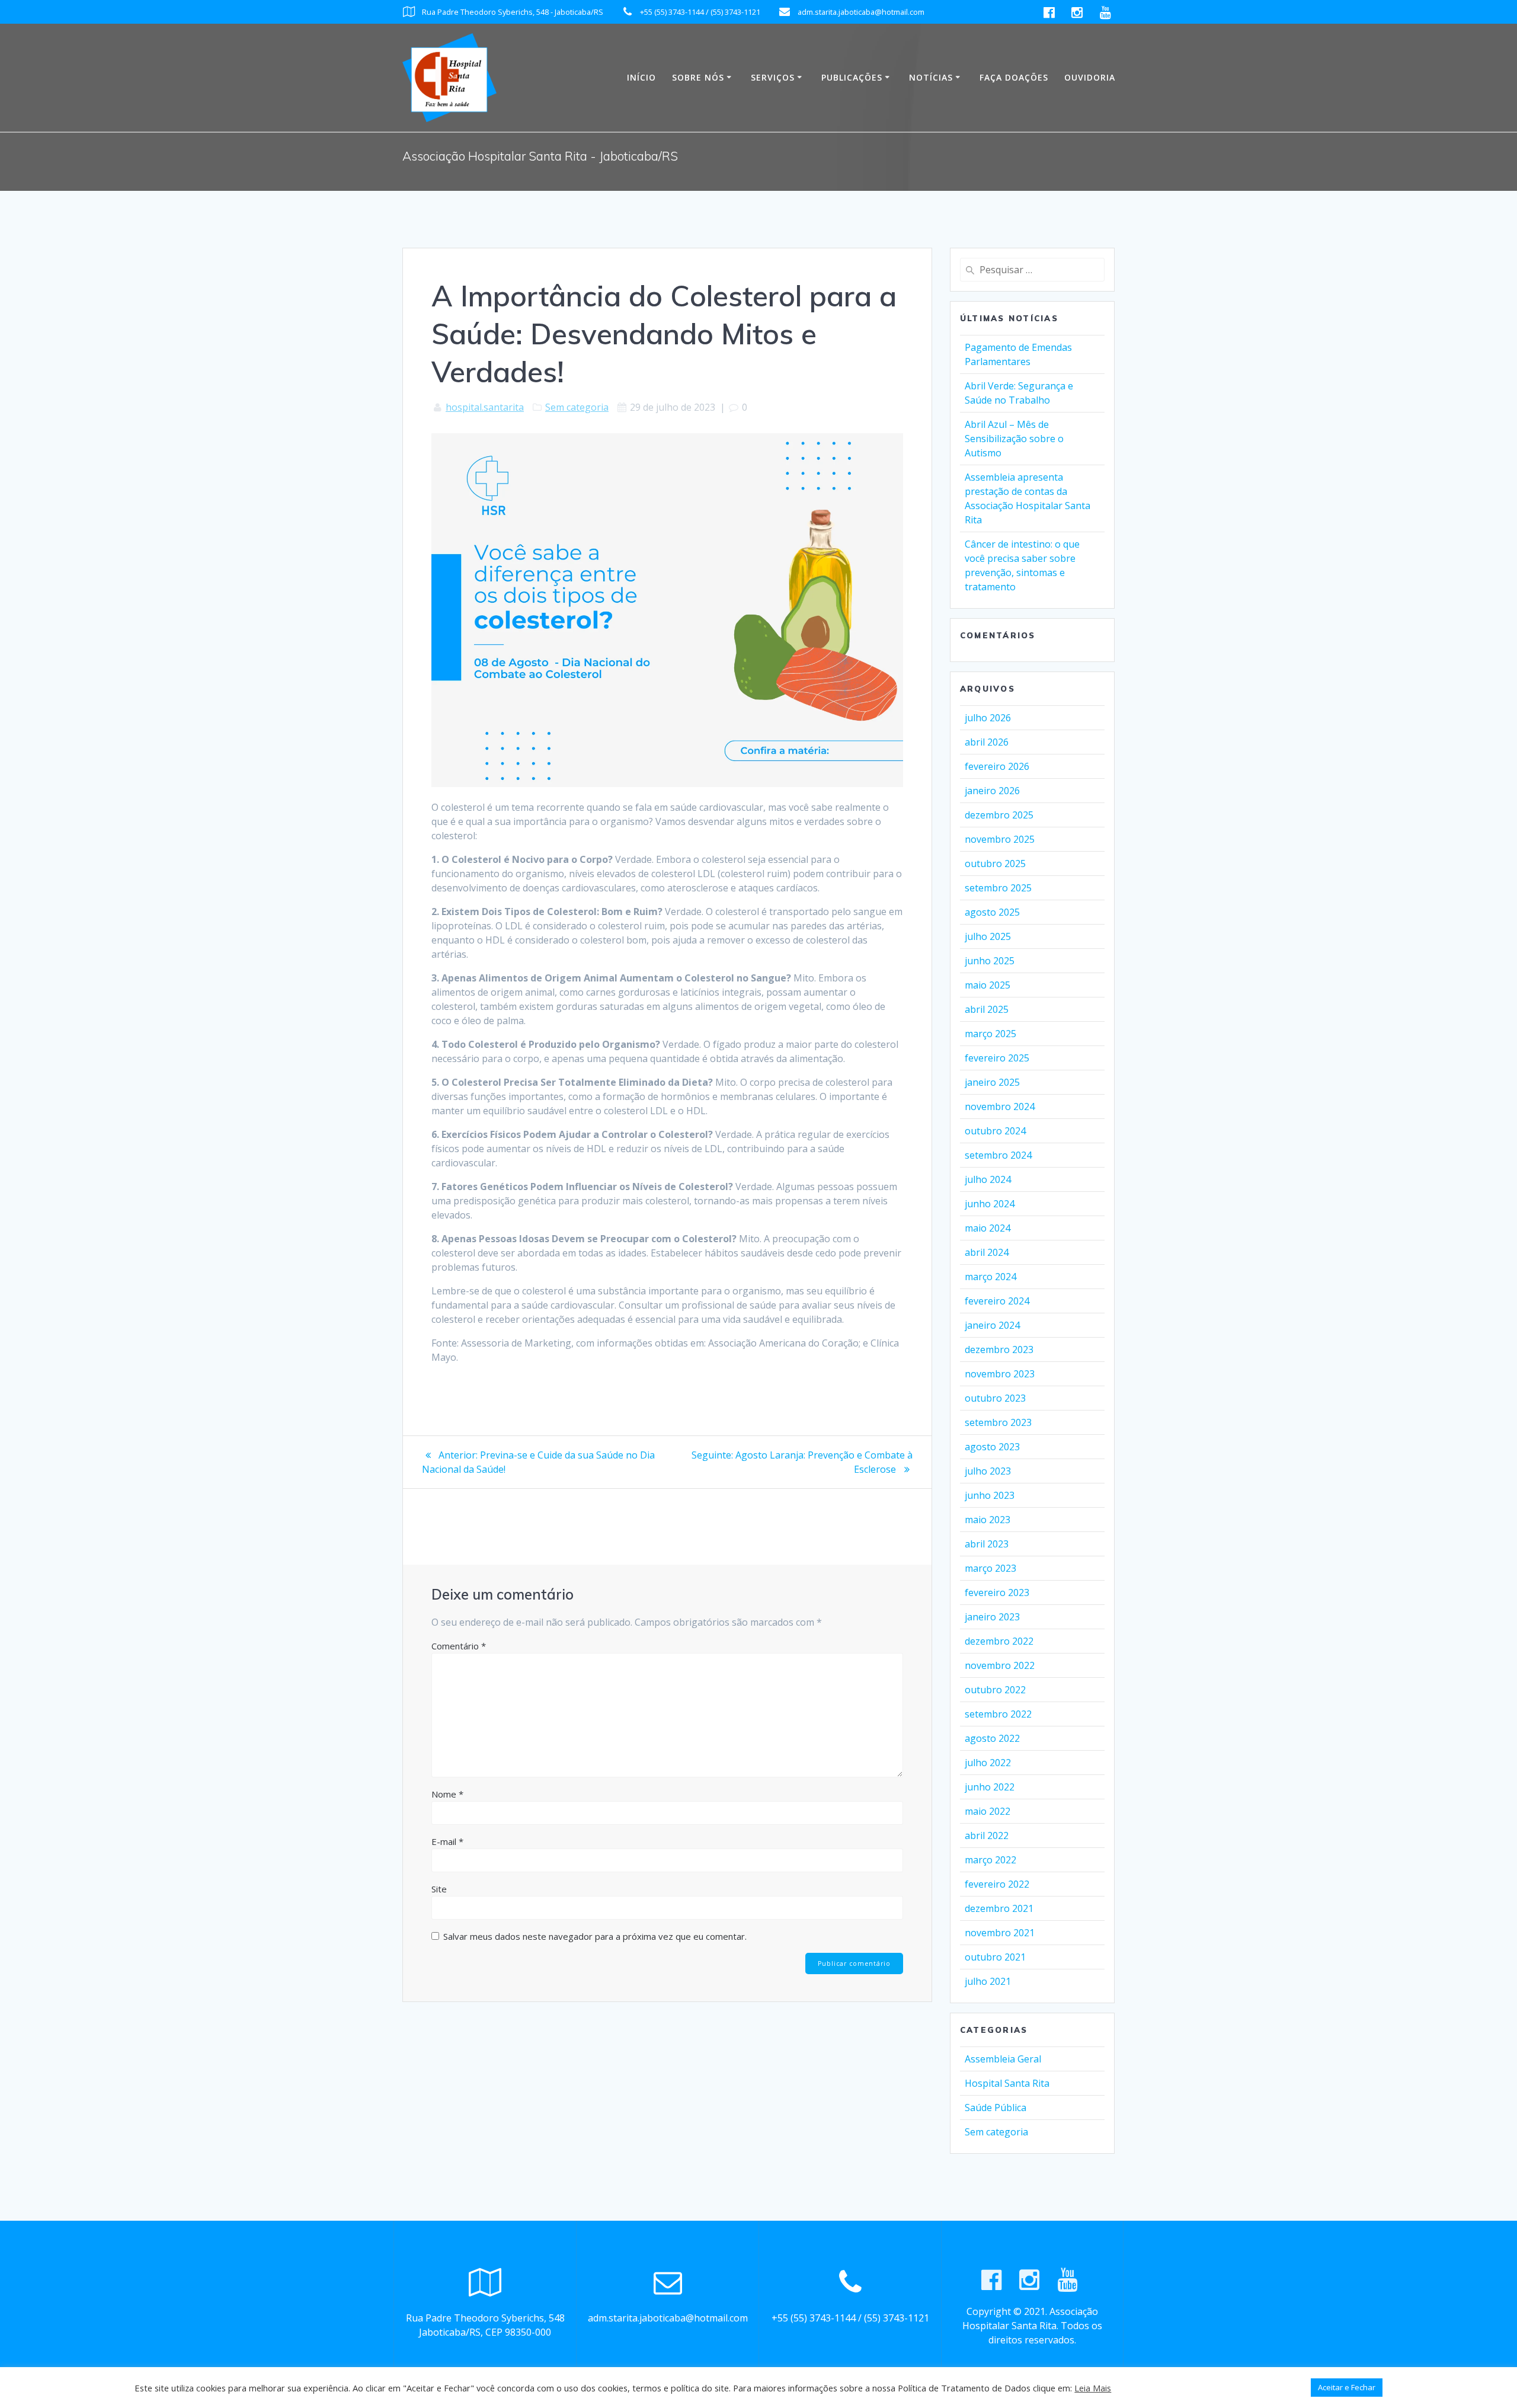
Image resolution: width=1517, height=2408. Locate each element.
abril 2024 (987, 1252)
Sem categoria (577, 407)
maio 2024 (988, 1228)
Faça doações (1014, 77)
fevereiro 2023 (997, 1592)
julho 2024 (988, 1179)
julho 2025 (988, 936)
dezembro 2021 (999, 1908)
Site (439, 1889)
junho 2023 (990, 1495)
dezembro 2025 (999, 815)
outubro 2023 (995, 1398)
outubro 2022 (995, 1690)
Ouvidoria (1090, 77)
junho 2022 (990, 1787)
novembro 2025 (1000, 839)
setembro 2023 (998, 1422)
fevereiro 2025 (997, 1058)
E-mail (447, 1841)
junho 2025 (990, 961)
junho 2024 (990, 1204)
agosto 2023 (992, 1447)
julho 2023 (988, 1471)
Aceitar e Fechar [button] (1347, 2387)
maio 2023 (988, 1520)
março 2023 (990, 1568)
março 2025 (990, 1034)
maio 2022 (988, 1811)
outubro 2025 (995, 864)
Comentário (459, 1646)
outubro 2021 (995, 1957)
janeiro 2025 (992, 1082)
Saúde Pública (996, 2108)
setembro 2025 (998, 888)
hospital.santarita (485, 407)
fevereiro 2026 (997, 766)
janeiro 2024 (992, 1325)
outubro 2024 (995, 1131)
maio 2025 (988, 985)
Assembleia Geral (1003, 2059)
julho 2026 (988, 718)
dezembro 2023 (999, 1349)
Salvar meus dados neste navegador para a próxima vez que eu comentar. (595, 1936)
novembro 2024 (1000, 1107)
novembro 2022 (1000, 1665)
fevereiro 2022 (997, 1884)
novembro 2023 (1000, 1374)
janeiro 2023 (992, 1617)
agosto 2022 (992, 1738)
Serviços (773, 77)
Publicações (852, 77)
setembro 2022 (998, 1714)
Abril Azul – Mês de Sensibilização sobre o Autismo (1014, 439)
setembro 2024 (998, 1155)
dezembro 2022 (999, 1641)
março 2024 (990, 1277)
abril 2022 (987, 1835)
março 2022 (990, 1860)
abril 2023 (987, 1544)
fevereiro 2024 (997, 1301)
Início (641, 77)
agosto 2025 (992, 912)
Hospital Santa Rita (1007, 2083)
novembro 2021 (1000, 1933)
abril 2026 (987, 742)
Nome (447, 1794)
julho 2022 (988, 1763)
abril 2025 (987, 1009)
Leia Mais (1093, 2388)
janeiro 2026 (992, 791)
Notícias (931, 77)
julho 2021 (988, 1981)
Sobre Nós (698, 77)
